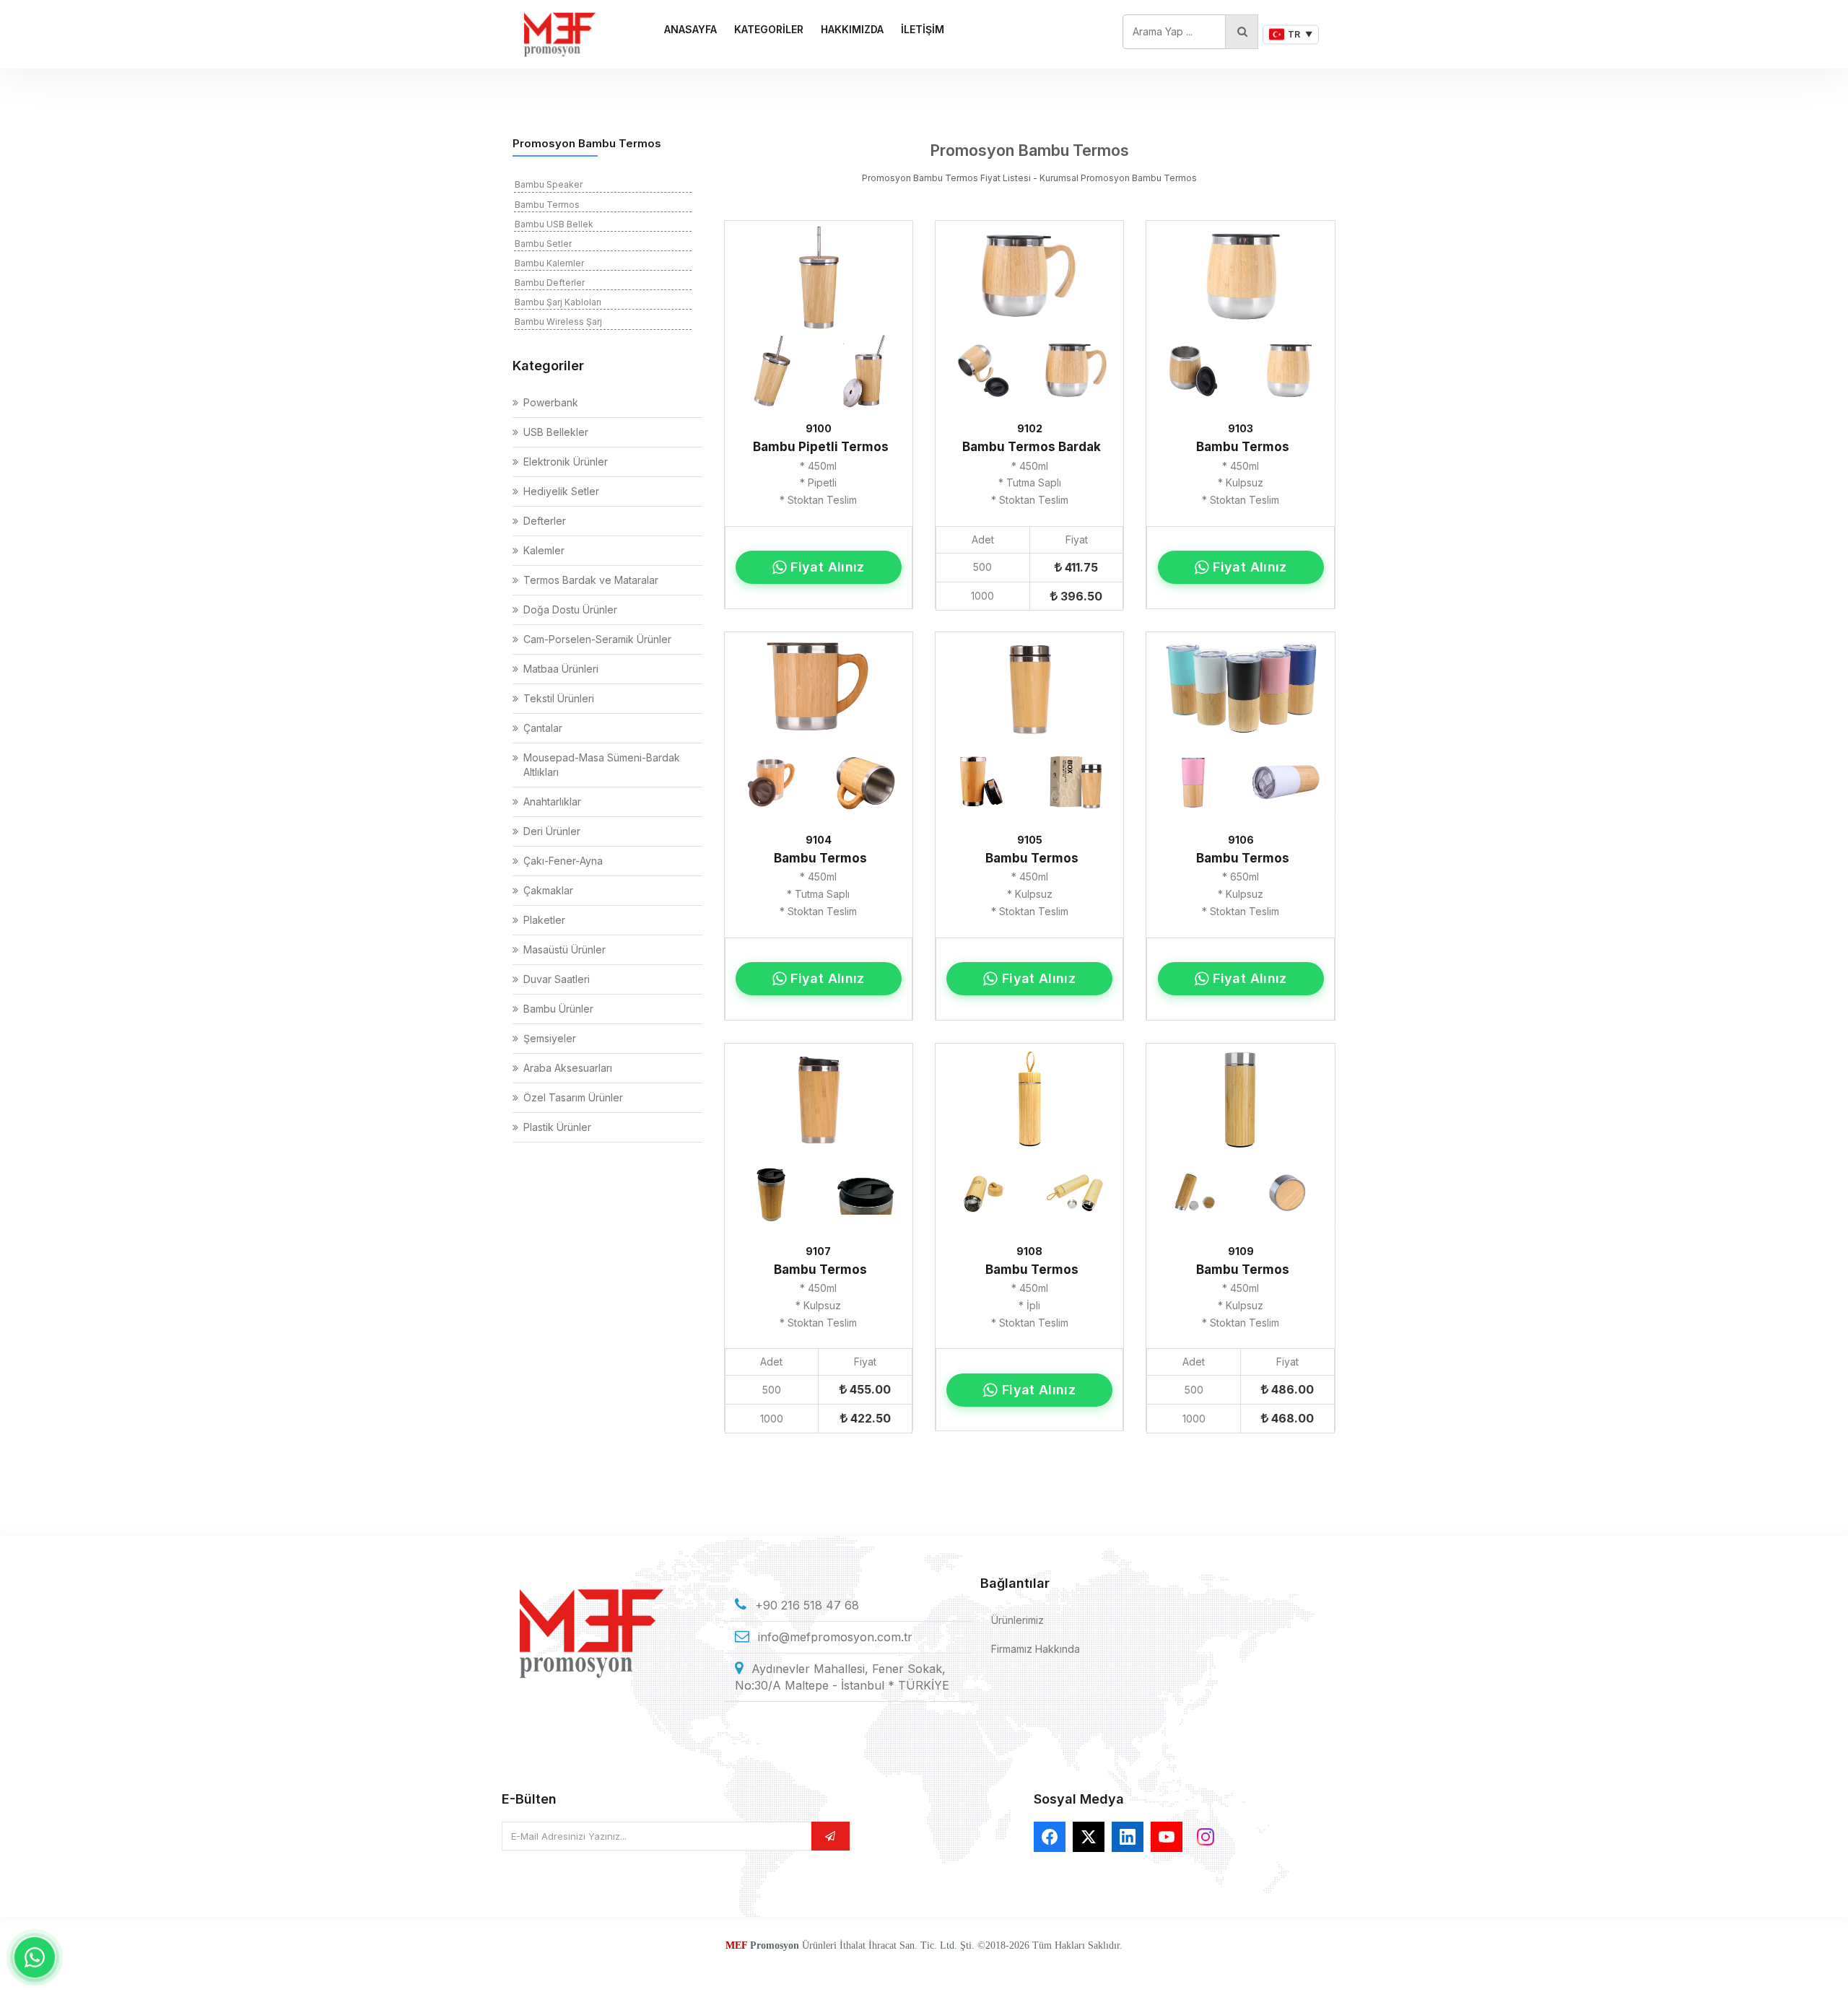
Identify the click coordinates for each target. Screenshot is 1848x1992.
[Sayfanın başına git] (1819, 1963)
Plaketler (544, 920)
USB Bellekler (556, 432)
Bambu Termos (547, 205)
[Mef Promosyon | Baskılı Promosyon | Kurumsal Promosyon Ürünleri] (559, 34)
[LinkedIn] (1128, 1837)
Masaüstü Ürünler (565, 949)
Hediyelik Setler (561, 491)
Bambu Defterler (550, 283)
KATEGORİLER (769, 29)
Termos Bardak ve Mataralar (591, 580)
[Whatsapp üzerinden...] (35, 1957)
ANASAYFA (690, 29)
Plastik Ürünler (557, 1127)
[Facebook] (1050, 1837)
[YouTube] (1167, 1837)
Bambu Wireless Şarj (558, 322)
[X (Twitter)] (1089, 1837)
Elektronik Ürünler (566, 462)
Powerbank (551, 402)
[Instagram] (1206, 1837)
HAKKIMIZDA (852, 29)
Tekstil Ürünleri (559, 698)
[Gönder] (830, 1836)
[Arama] (1242, 32)
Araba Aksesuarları (568, 1068)
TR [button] (1300, 34)
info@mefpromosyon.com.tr (835, 1637)
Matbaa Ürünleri (561, 669)
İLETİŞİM (923, 29)
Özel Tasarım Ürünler (573, 1097)
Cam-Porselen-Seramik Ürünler (597, 639)
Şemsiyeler (550, 1038)
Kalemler (544, 550)
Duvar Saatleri (557, 979)
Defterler (545, 521)
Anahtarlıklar (552, 801)
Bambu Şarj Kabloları (558, 302)
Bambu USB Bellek (554, 224)
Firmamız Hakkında (1036, 1649)
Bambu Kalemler (549, 263)
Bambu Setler (543, 244)
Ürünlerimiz (1017, 1620)
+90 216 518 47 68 (807, 1605)
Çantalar (543, 728)
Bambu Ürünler (558, 1009)
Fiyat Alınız (827, 567)
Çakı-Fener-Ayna (563, 861)
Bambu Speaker (549, 184)
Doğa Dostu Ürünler (570, 610)
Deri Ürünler (552, 831)
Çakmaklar (548, 890)
